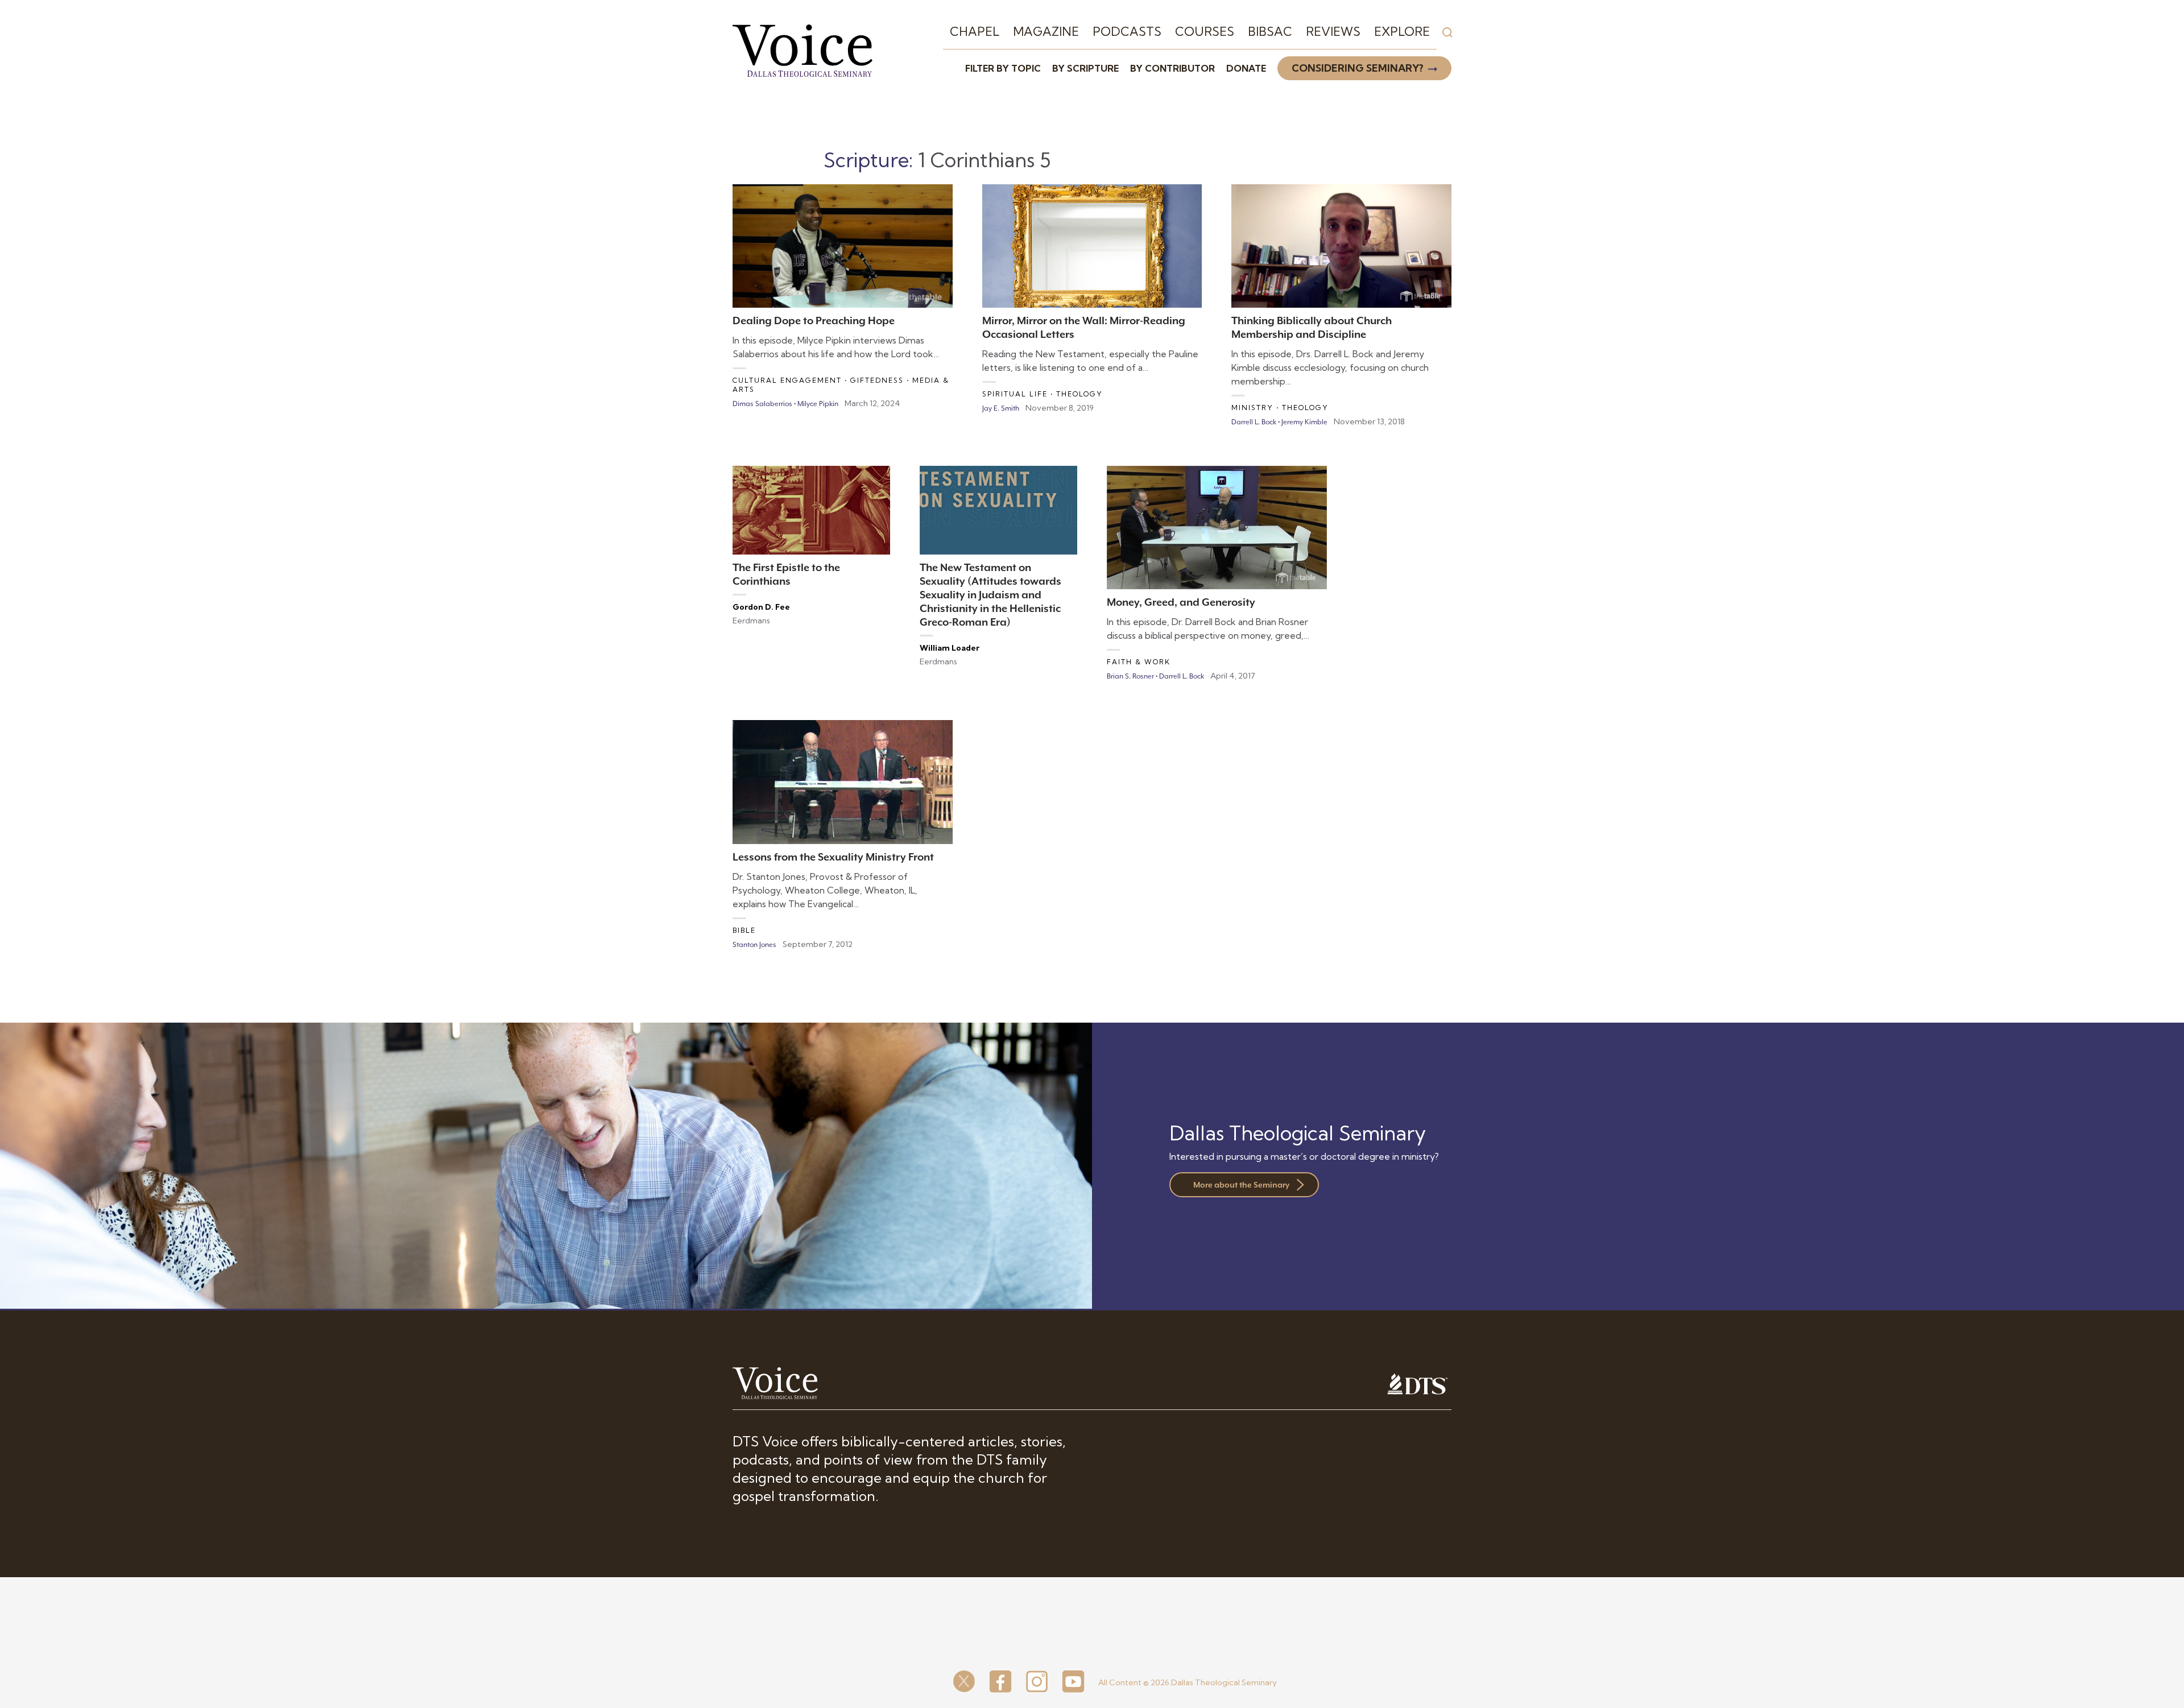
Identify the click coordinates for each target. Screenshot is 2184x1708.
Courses (1205, 31)
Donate (1246, 68)
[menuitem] (975, 32)
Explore (1402, 31)
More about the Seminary (1241, 1185)
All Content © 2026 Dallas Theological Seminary (1188, 1682)
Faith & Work (1139, 662)
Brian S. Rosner (1130, 676)
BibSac (1270, 31)
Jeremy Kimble (1304, 422)
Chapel (975, 31)
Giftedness (877, 380)
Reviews (1333, 31)
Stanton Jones (754, 945)
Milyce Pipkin (818, 404)
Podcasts (1127, 31)
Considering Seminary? (1358, 68)
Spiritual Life (1015, 394)
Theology (1079, 394)
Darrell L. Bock (1254, 422)
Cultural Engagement (787, 380)
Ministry (1252, 408)
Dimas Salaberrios (762, 404)
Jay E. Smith (1001, 408)
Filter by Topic (1003, 68)
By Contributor (1172, 68)
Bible (744, 930)
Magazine (1046, 31)
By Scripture (1085, 68)
